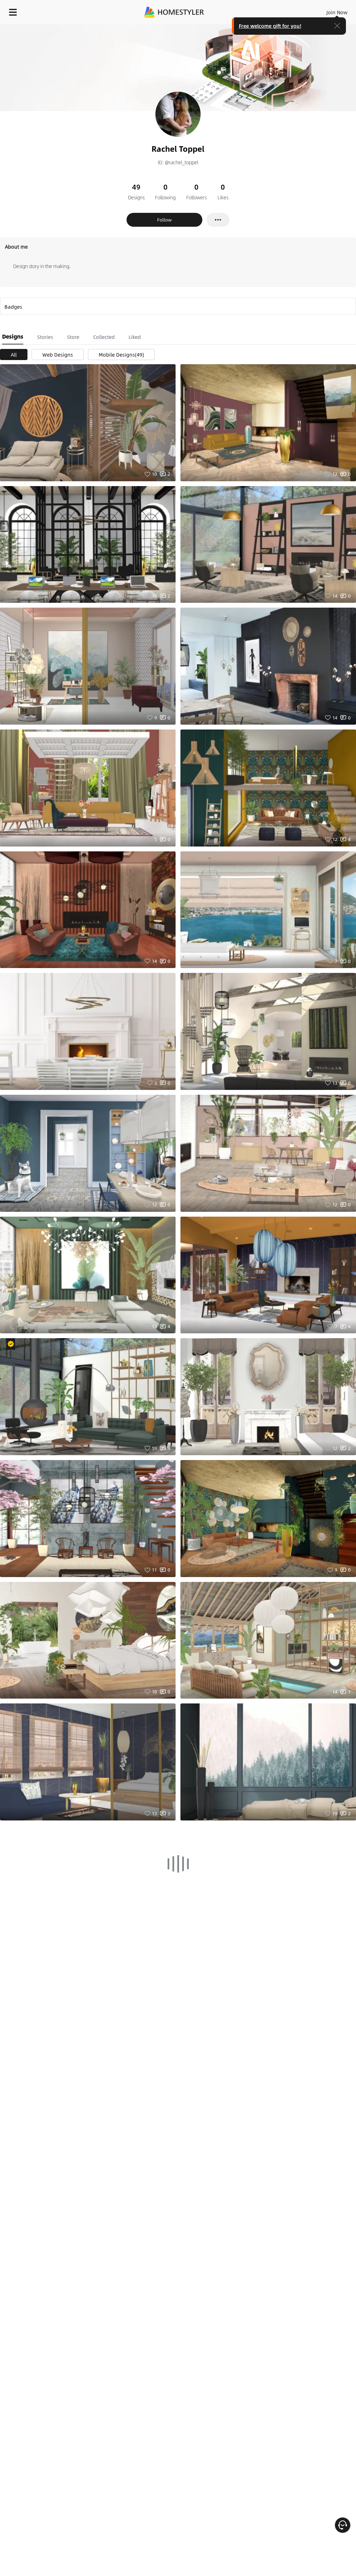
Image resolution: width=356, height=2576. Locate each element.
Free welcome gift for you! (270, 26)
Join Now (337, 12)
